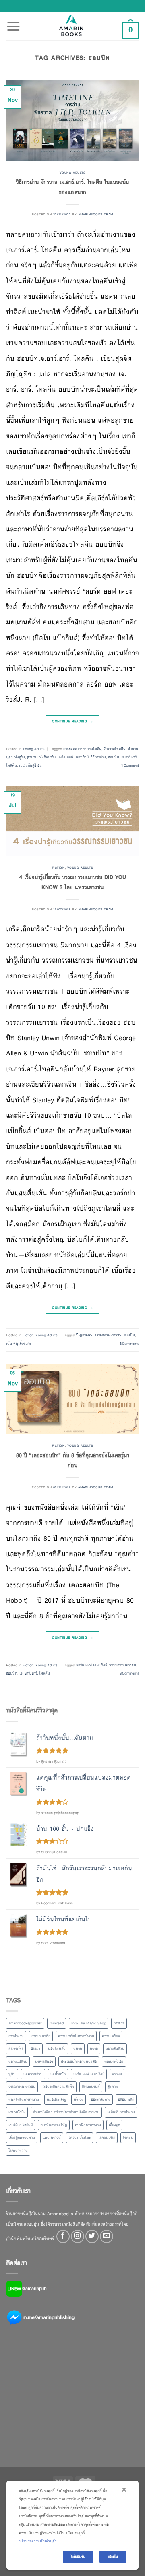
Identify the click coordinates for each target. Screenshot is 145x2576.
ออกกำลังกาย (101, 2100)
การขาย (119, 2023)
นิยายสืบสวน (115, 2049)
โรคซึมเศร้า (107, 2138)
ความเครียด (111, 2036)
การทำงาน (16, 2036)
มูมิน (12, 2074)
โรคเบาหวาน (18, 2151)
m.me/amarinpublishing (49, 2317)
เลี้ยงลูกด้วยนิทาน (22, 2138)
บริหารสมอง (44, 2062)
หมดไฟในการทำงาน (24, 2100)
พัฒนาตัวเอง (114, 2062)
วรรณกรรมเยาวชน (108, 1335)
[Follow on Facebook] (63, 2236)
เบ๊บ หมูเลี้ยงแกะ (19, 1344)
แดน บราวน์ (52, 2138)
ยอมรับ (113, 2557)
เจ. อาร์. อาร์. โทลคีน (35, 1673)
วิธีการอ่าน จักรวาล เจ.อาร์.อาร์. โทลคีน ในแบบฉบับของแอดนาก (72, 187)
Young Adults (73, 173)
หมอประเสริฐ (56, 2100)
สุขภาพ (113, 2087)
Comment (130, 765)
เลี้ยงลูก (114, 2125)
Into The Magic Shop (89, 2023)
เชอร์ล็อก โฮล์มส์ (21, 2125)
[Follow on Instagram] (78, 2236)
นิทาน (78, 2049)
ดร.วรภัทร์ (16, 2049)
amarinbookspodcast (25, 2023)
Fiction (58, 868)
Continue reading (72, 721)
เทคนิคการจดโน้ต (54, 2125)
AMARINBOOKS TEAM (96, 214)
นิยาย (94, 2049)
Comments (129, 1344)
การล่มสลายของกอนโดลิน (82, 749)
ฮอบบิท (114, 757)
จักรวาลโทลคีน (115, 749)
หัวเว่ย (79, 2100)
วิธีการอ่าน (98, 757)
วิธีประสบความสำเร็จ (59, 2087)
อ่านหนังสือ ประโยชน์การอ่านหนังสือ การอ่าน (66, 2112)
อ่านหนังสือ (17, 2112)
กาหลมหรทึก (41, 2036)
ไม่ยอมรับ (78, 2557)
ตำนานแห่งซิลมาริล (41, 757)
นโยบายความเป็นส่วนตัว (38, 2541)
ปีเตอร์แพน (84, 1335)
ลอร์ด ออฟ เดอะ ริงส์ (73, 757)
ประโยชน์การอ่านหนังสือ (79, 2062)
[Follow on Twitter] (92, 2236)
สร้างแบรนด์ (91, 2087)
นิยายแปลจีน (18, 2062)
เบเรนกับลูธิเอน (30, 765)
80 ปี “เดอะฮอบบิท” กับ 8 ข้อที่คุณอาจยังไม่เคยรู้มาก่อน (73, 1460)
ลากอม (117, 2074)
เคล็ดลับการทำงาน (121, 2112)
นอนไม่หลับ (57, 2049)
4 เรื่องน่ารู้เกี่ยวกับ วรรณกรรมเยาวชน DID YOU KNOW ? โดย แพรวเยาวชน (73, 882)
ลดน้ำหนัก (58, 2074)
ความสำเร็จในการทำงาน (76, 2036)
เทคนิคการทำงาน (88, 2125)
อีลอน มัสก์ (126, 2100)
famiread (57, 2023)
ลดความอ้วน (33, 2074)
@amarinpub (34, 2288)
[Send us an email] (107, 2236)
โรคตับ (128, 2138)
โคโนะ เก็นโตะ (80, 2138)
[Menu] (13, 22)
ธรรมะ (36, 2049)
